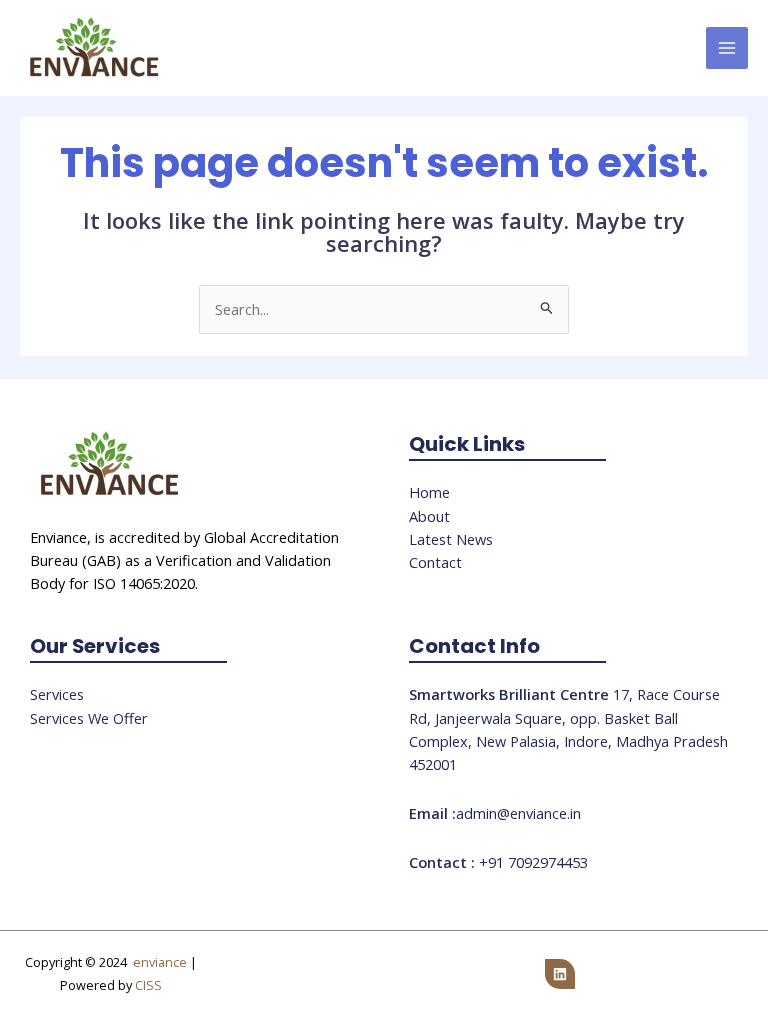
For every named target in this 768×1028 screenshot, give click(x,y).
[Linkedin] (560, 974)
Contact (435, 562)
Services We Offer (89, 718)
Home (429, 492)
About (429, 516)
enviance (160, 962)
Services (57, 694)
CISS (148, 985)
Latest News (451, 539)
